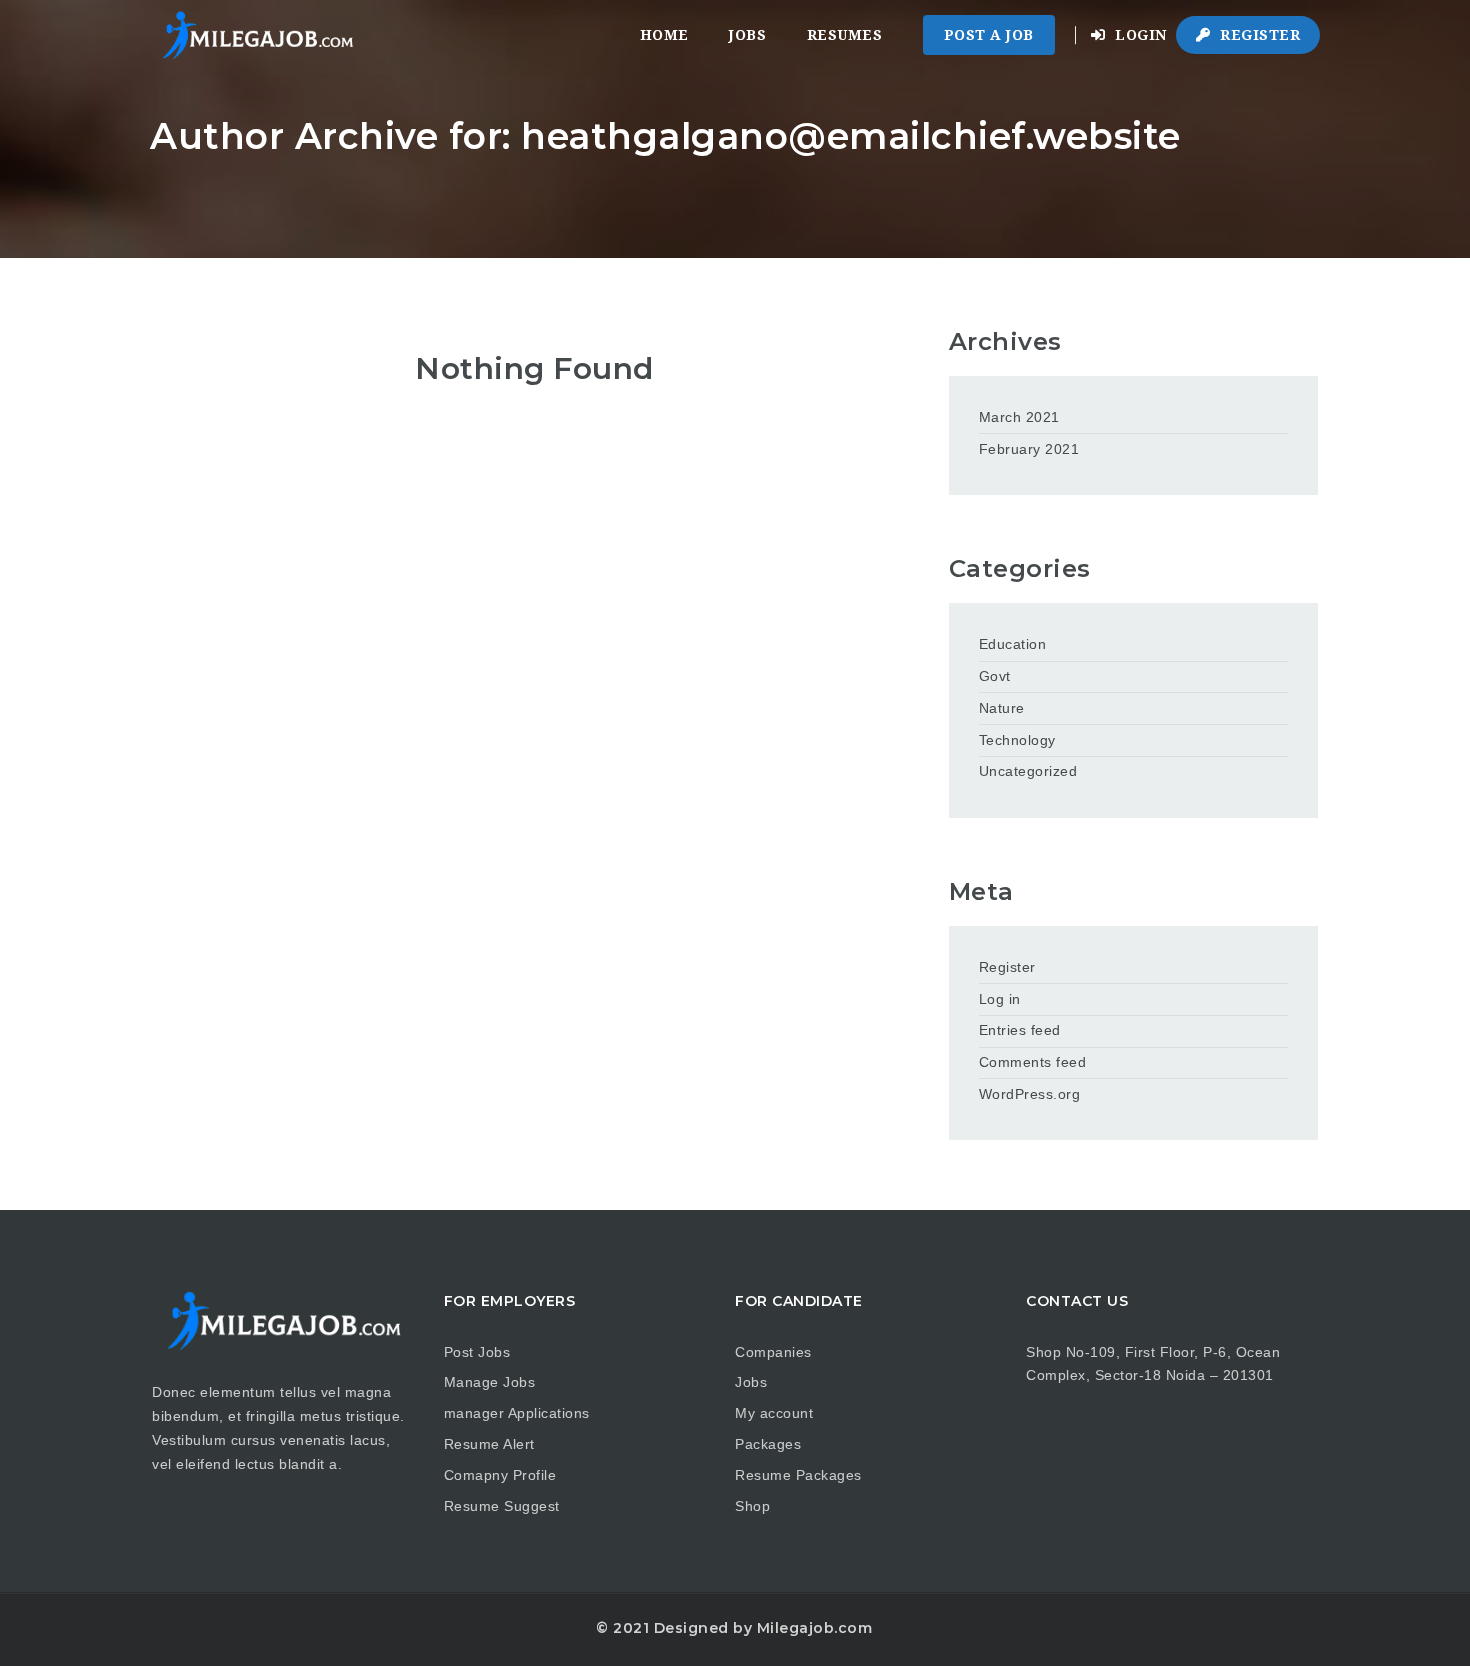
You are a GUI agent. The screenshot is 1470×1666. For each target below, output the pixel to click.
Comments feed (1033, 1062)
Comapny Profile (500, 1475)
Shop (752, 1506)
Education (1013, 644)
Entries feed (1020, 1030)
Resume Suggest (502, 1506)
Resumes (845, 35)
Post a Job (989, 35)
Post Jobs (477, 1352)
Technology (1017, 740)
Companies (773, 1352)
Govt (995, 676)
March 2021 (1019, 417)
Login (1139, 35)
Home (664, 35)
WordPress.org (1030, 1094)
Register (1258, 35)
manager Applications (517, 1413)
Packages (768, 1444)
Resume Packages (798, 1475)
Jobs (747, 35)
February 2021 (1029, 449)
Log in (1000, 999)
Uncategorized (1028, 771)
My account (774, 1413)
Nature (1002, 708)
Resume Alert (489, 1444)
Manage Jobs (490, 1382)
